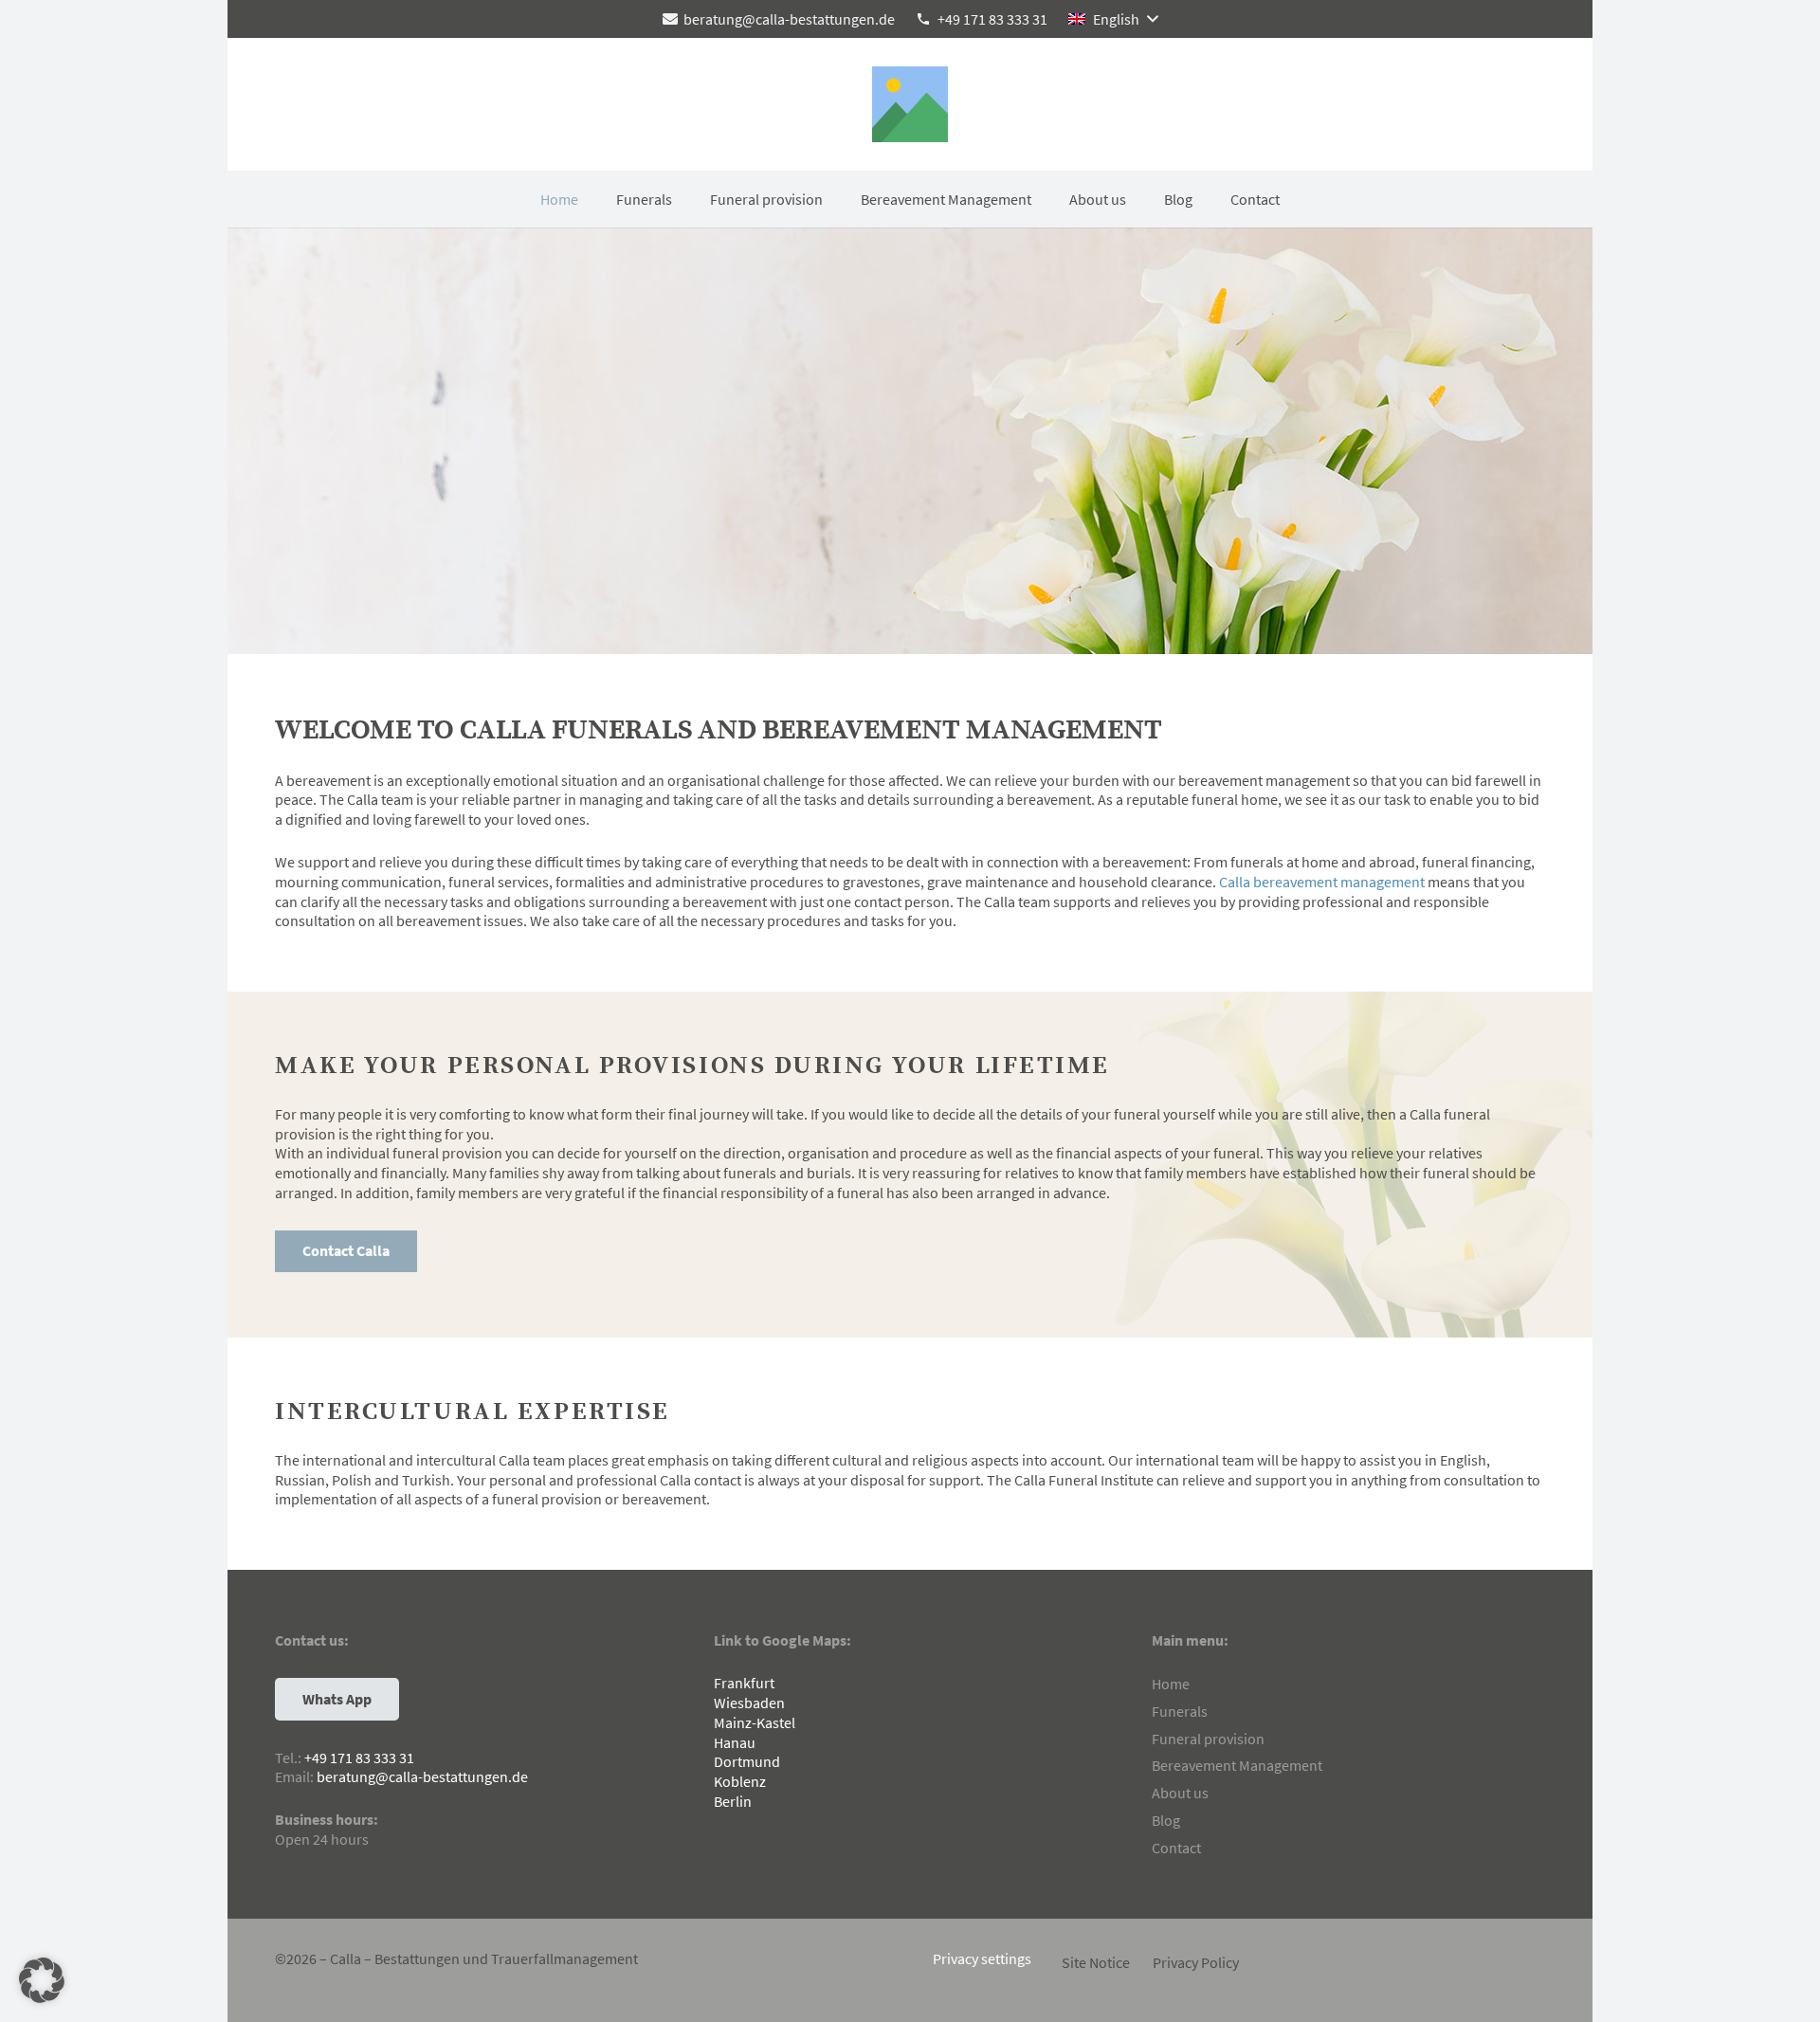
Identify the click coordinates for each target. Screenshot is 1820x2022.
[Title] (910, 104)
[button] (1113, 19)
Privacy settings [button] (982, 1958)
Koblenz (740, 1781)
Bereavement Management (1237, 1765)
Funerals (1180, 1711)
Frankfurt (744, 1683)
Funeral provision (1208, 1739)
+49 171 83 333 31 (359, 1758)
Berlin (733, 1801)
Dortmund (747, 1761)
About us (1180, 1793)
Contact (1176, 1848)
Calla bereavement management (1322, 882)
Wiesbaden (749, 1703)
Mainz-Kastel (755, 1722)
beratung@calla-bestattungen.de (422, 1776)
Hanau (735, 1742)
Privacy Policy (1196, 1962)
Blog (1166, 1820)
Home (1171, 1684)
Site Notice (1096, 1962)
